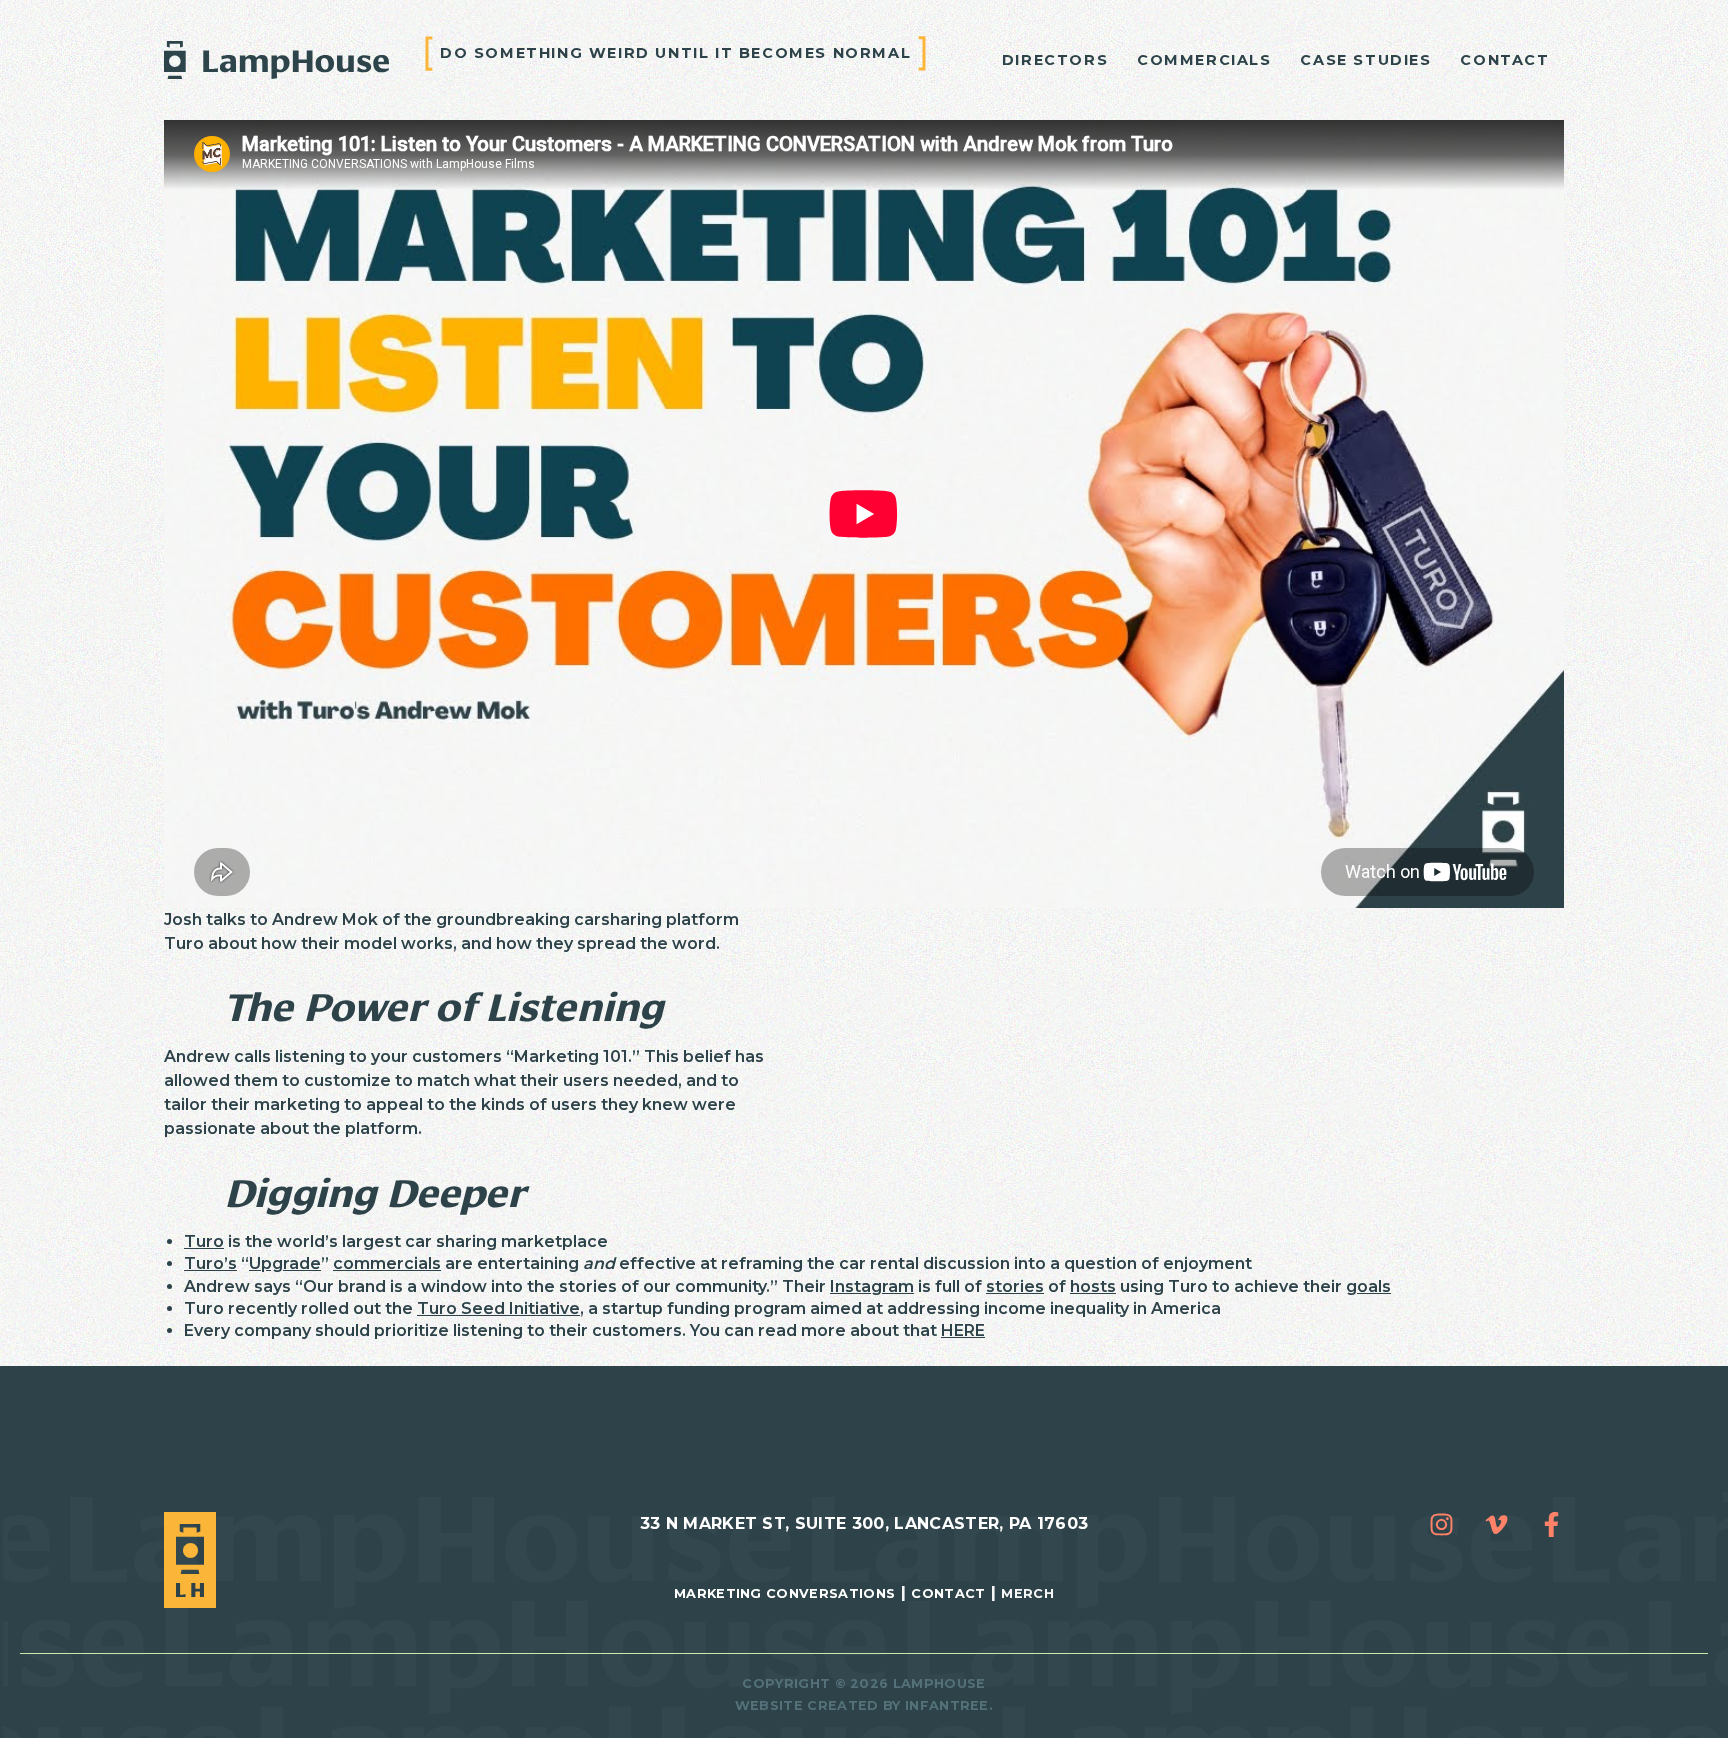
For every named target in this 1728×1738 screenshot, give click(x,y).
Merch (1027, 1593)
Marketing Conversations (784, 1593)
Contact (1504, 60)
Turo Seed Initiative (498, 1308)
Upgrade (285, 1263)
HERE (963, 1330)
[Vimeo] (1496, 1524)
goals (1368, 1286)
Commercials (1204, 60)
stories (1015, 1286)
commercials (387, 1263)
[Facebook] (1551, 1524)
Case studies (1365, 60)
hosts (1093, 1286)
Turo (204, 1241)
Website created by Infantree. (864, 1705)
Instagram (872, 1286)
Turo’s (210, 1263)
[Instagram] (1441, 1524)
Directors (1055, 60)
